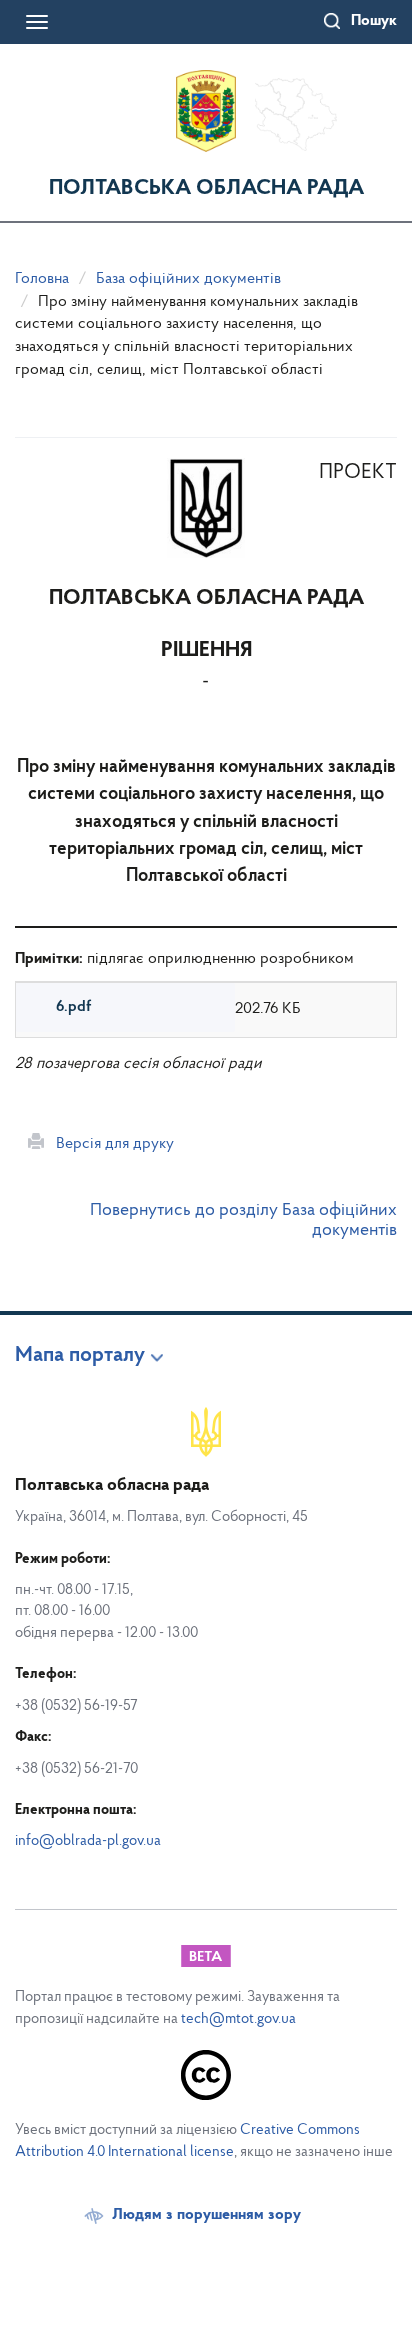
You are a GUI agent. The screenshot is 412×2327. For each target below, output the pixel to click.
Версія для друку (109, 1144)
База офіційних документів (188, 279)
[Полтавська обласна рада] (206, 111)
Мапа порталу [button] (80, 1356)
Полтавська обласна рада (206, 188)
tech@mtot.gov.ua (238, 2019)
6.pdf (73, 1007)
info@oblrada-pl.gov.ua (88, 1841)
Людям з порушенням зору (206, 2215)
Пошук (374, 21)
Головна (42, 279)
